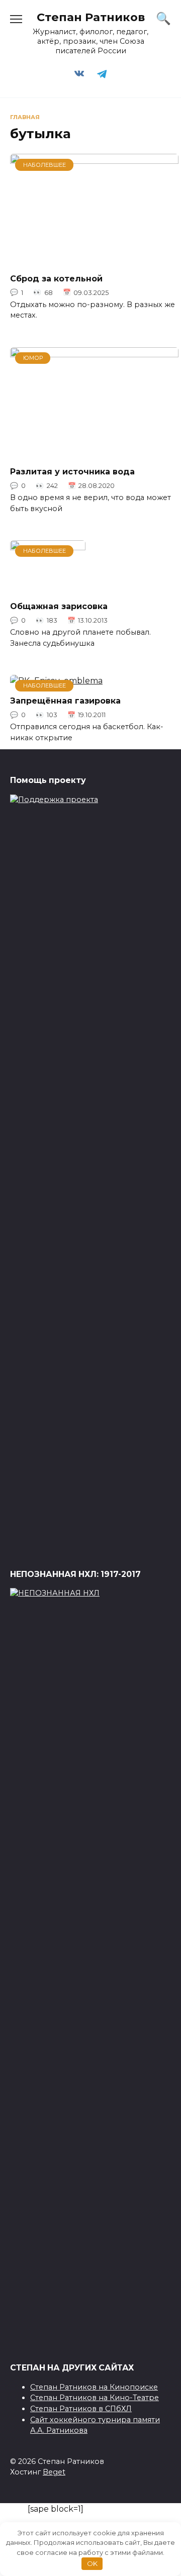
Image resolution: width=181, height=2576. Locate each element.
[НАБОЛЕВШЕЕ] (94, 258)
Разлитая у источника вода (72, 472)
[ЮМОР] (94, 452)
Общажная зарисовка (59, 606)
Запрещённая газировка (65, 701)
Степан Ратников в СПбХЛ (81, 2409)
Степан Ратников (91, 17)
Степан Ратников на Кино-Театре (95, 2398)
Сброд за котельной (56, 278)
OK (92, 2563)
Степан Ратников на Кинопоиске (94, 2387)
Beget (54, 2472)
